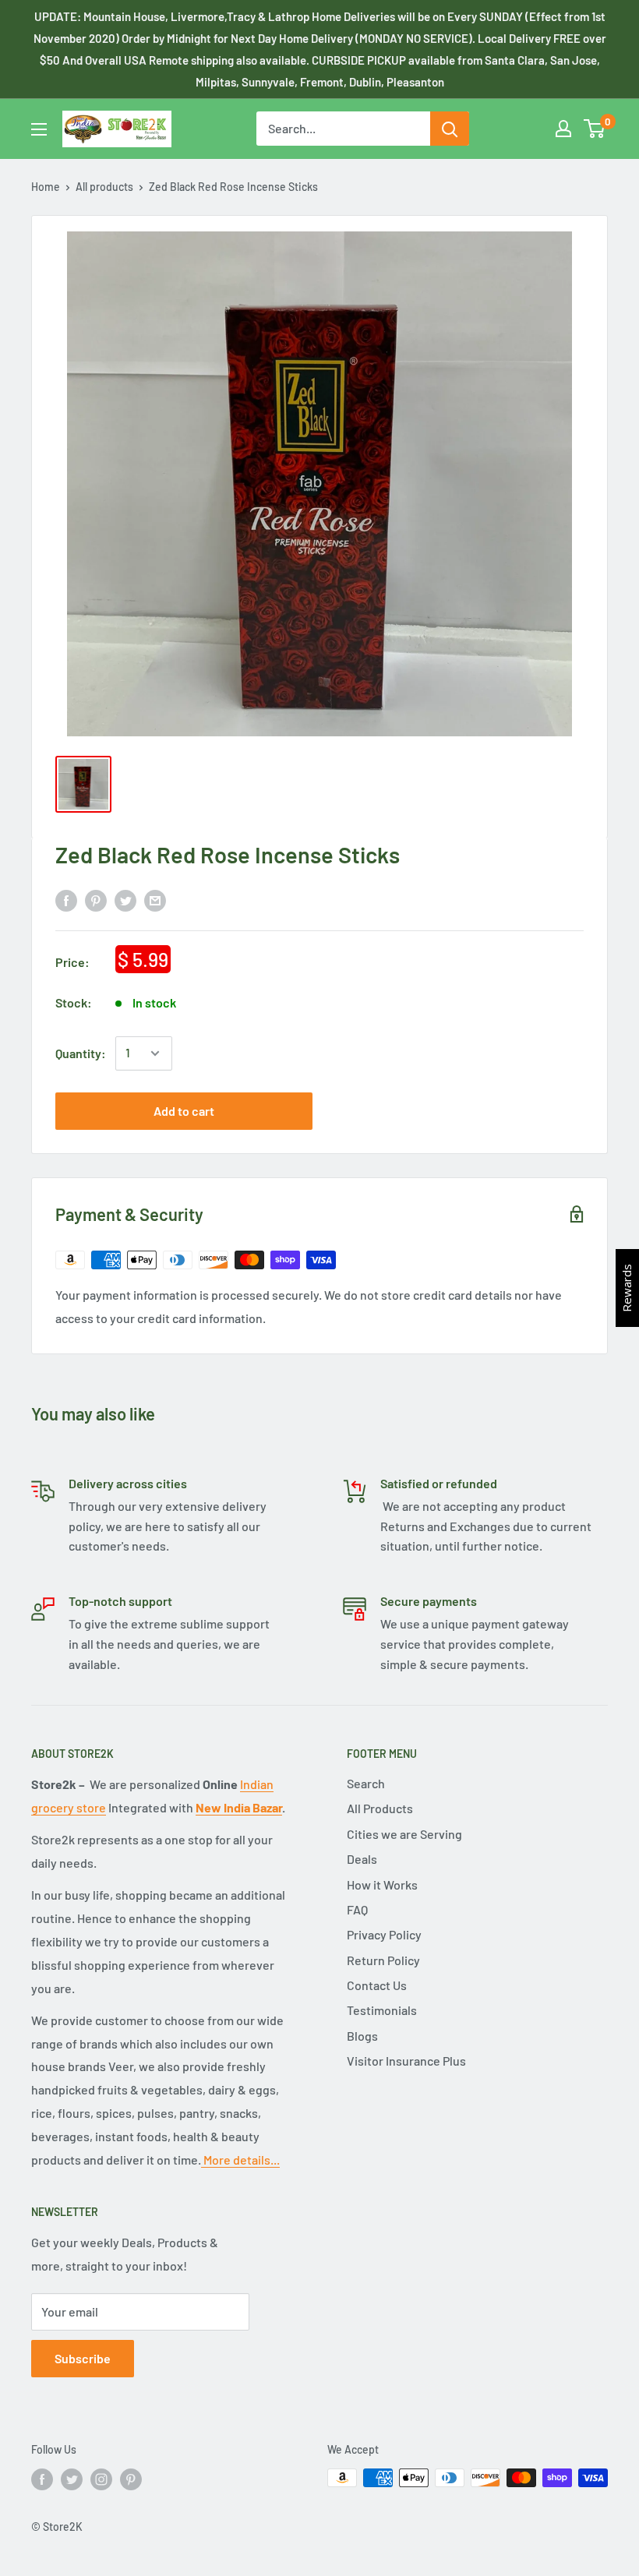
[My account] (563, 129)
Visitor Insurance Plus (406, 2061)
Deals (362, 1859)
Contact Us (377, 1985)
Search (366, 1783)
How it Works (382, 1884)
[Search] (450, 129)
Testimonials (382, 2010)
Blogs (362, 2036)
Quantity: (81, 1053)
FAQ (357, 1909)
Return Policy (383, 1960)
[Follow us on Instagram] (101, 2479)
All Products (380, 1808)
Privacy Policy (384, 1934)
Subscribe (83, 2358)
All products (104, 187)
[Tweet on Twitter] (125, 900)
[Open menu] (39, 129)
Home (46, 187)
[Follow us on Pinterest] (131, 2479)
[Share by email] (155, 900)
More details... (240, 2160)
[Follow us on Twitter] (72, 2479)
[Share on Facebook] (66, 900)
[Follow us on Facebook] (42, 2479)
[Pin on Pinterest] (96, 900)
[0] (595, 129)
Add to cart (184, 1111)
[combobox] (343, 129)
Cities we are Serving (404, 1834)
